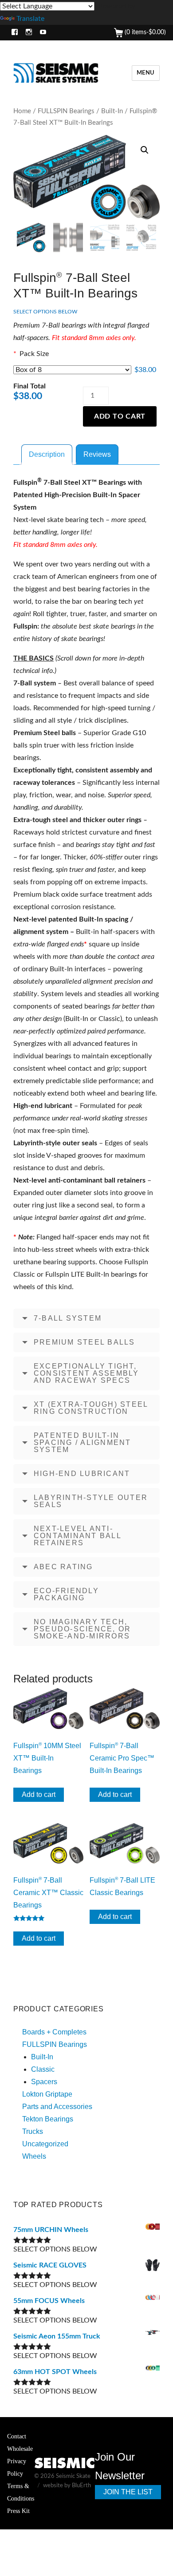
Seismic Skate (73, 2476)
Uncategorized (45, 2144)
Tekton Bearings (48, 2119)
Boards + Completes (54, 2032)
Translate (30, 19)
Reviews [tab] (97, 454)
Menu (146, 73)
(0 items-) (144, 32)
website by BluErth (67, 2486)
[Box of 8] (72, 370)
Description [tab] (47, 454)
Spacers (44, 2082)
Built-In (112, 111)
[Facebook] (13, 33)
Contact (17, 2436)
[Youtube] (41, 33)
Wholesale (20, 2449)
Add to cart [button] (39, 1794)
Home (22, 111)
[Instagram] (27, 33)
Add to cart (120, 416)
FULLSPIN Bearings (66, 111)
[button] (145, 150)
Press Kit (18, 2511)
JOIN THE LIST (128, 2492)
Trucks (33, 2131)
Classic (43, 2069)
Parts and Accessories (57, 2107)
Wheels (34, 2156)
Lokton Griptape (47, 2094)
